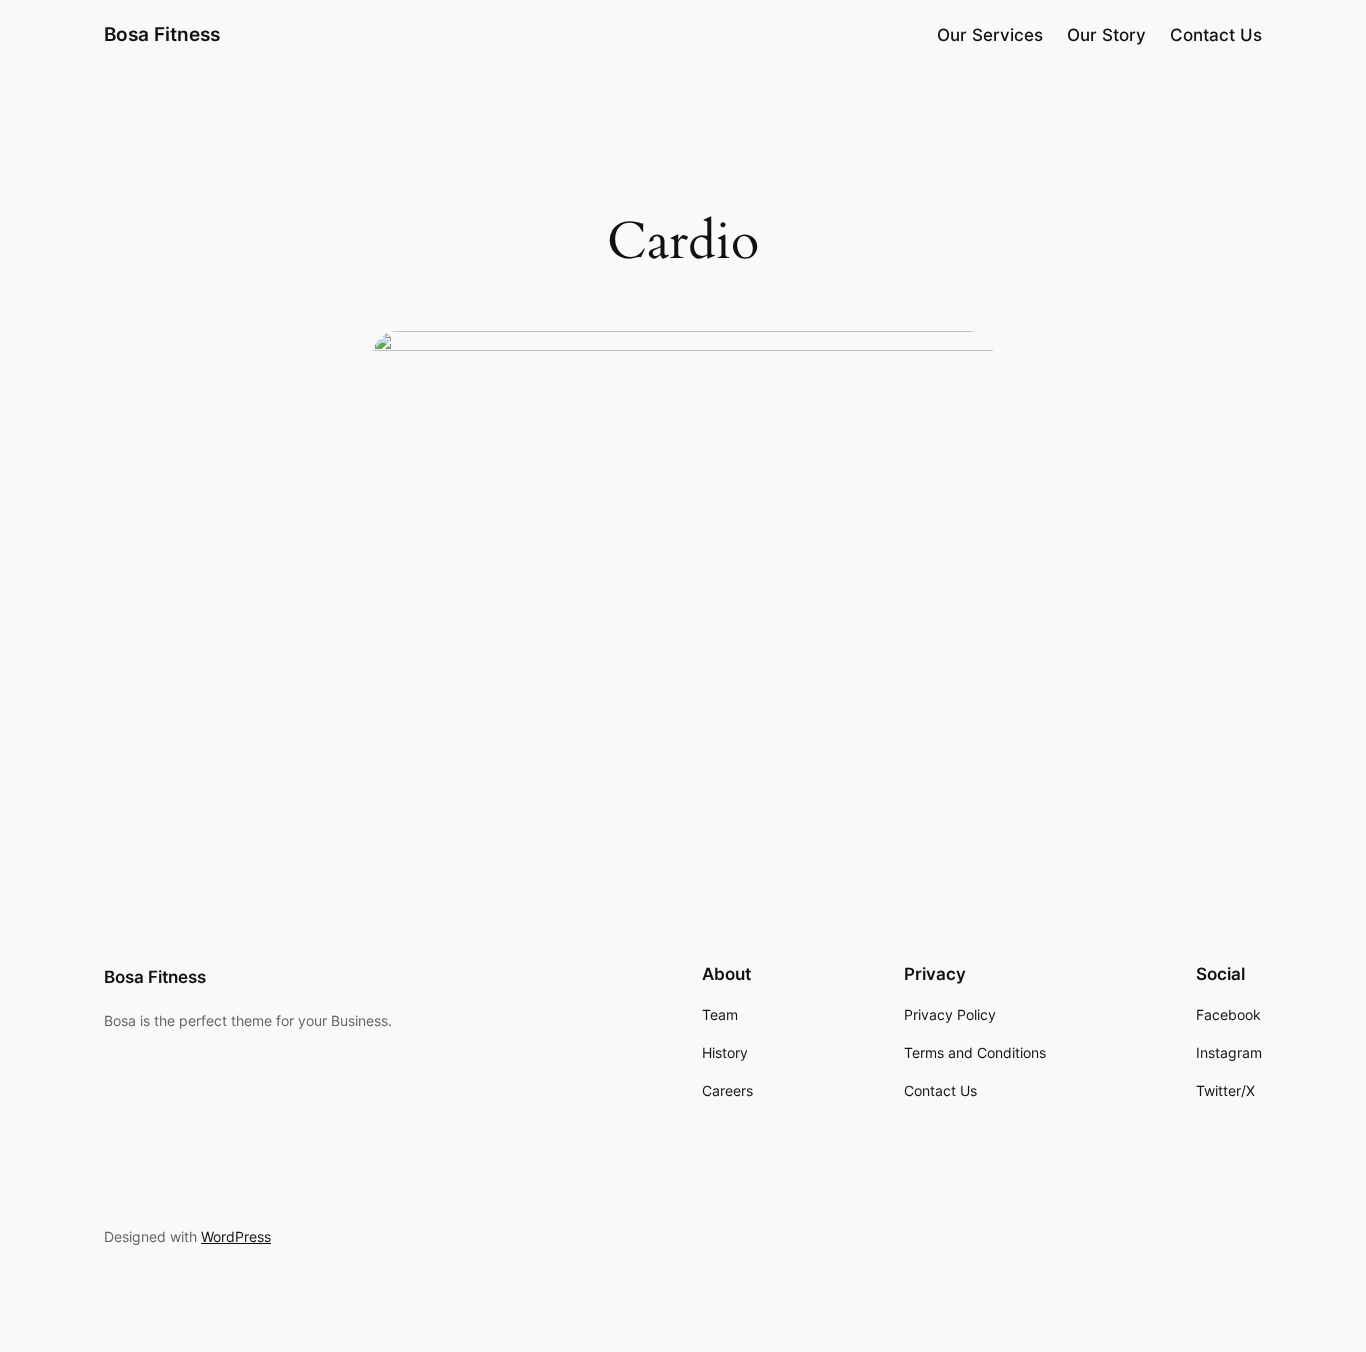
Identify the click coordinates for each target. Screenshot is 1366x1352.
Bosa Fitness (162, 34)
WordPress (236, 1236)
